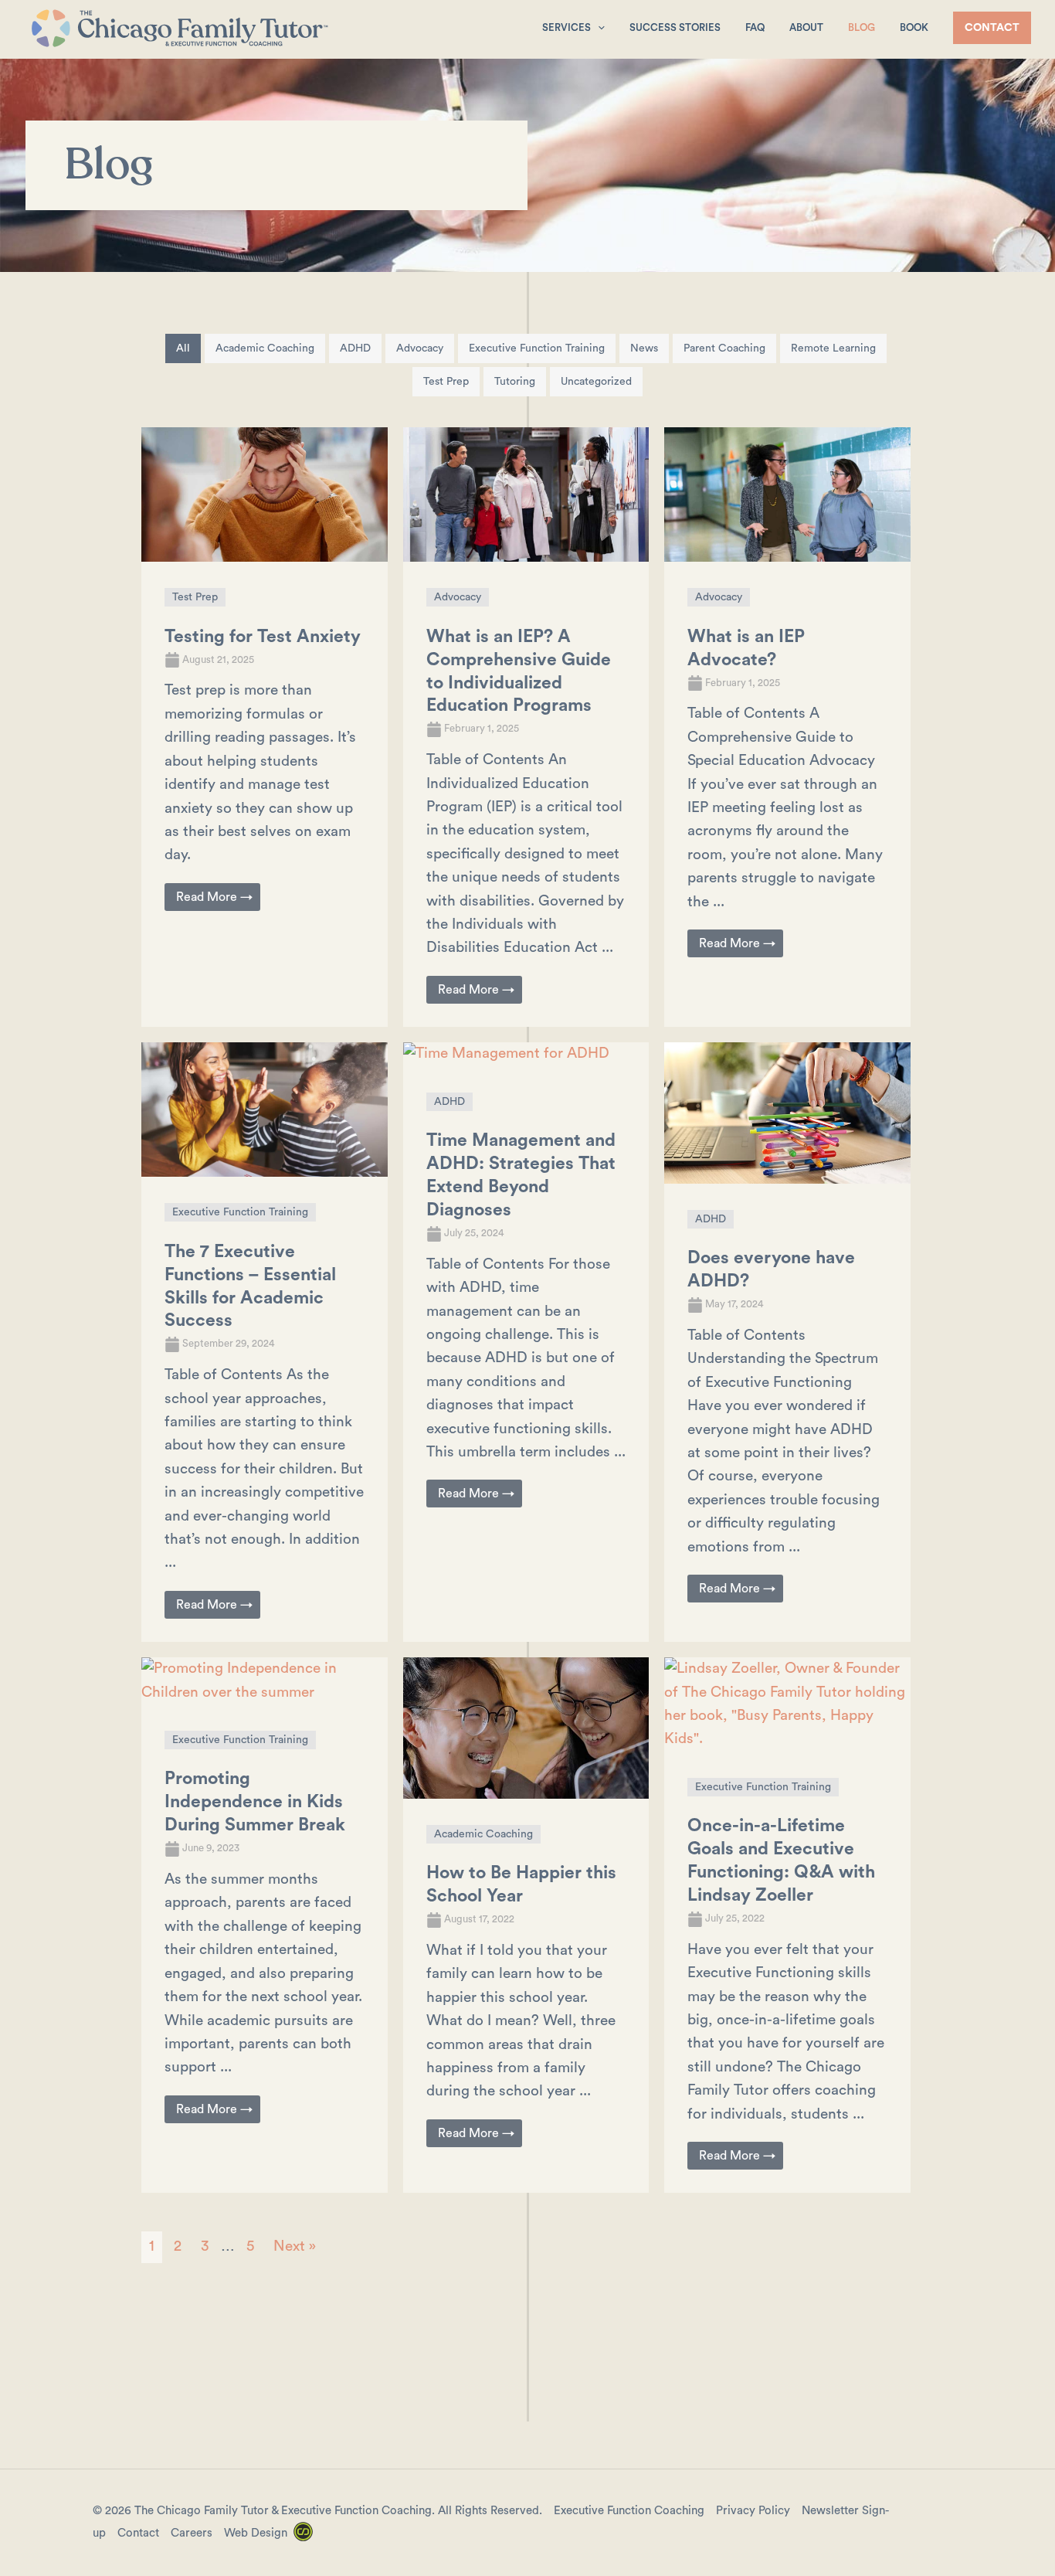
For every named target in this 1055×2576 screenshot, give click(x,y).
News (644, 348)
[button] (598, 27)
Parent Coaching (724, 348)
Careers (192, 2533)
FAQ (755, 27)
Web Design (256, 2533)
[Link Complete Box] (265, 727)
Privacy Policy (753, 2511)
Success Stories (675, 27)
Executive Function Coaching (629, 2511)
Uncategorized (596, 382)
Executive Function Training (537, 348)
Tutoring (515, 382)
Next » (295, 2246)
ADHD (355, 348)
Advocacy (420, 348)
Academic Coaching (265, 348)
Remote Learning (833, 348)
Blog (862, 27)
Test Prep (446, 382)
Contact (138, 2533)
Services (567, 27)
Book (914, 27)
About (806, 27)
